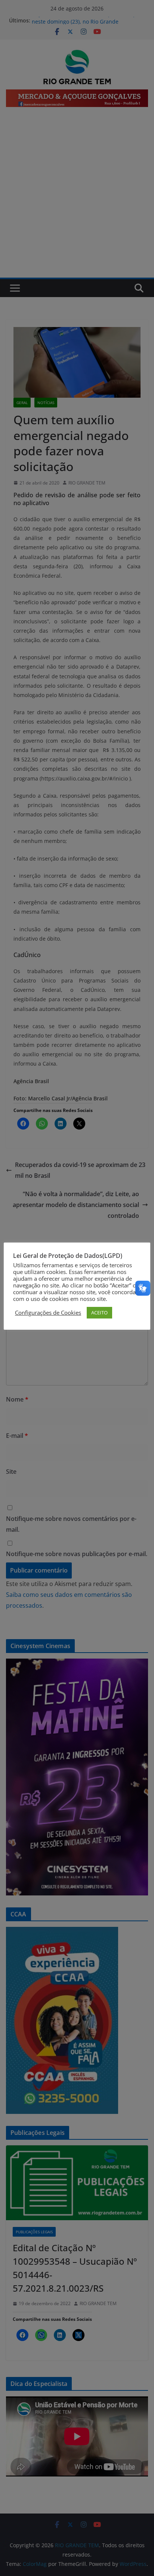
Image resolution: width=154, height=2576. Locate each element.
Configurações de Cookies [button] (48, 1313)
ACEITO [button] (99, 1313)
